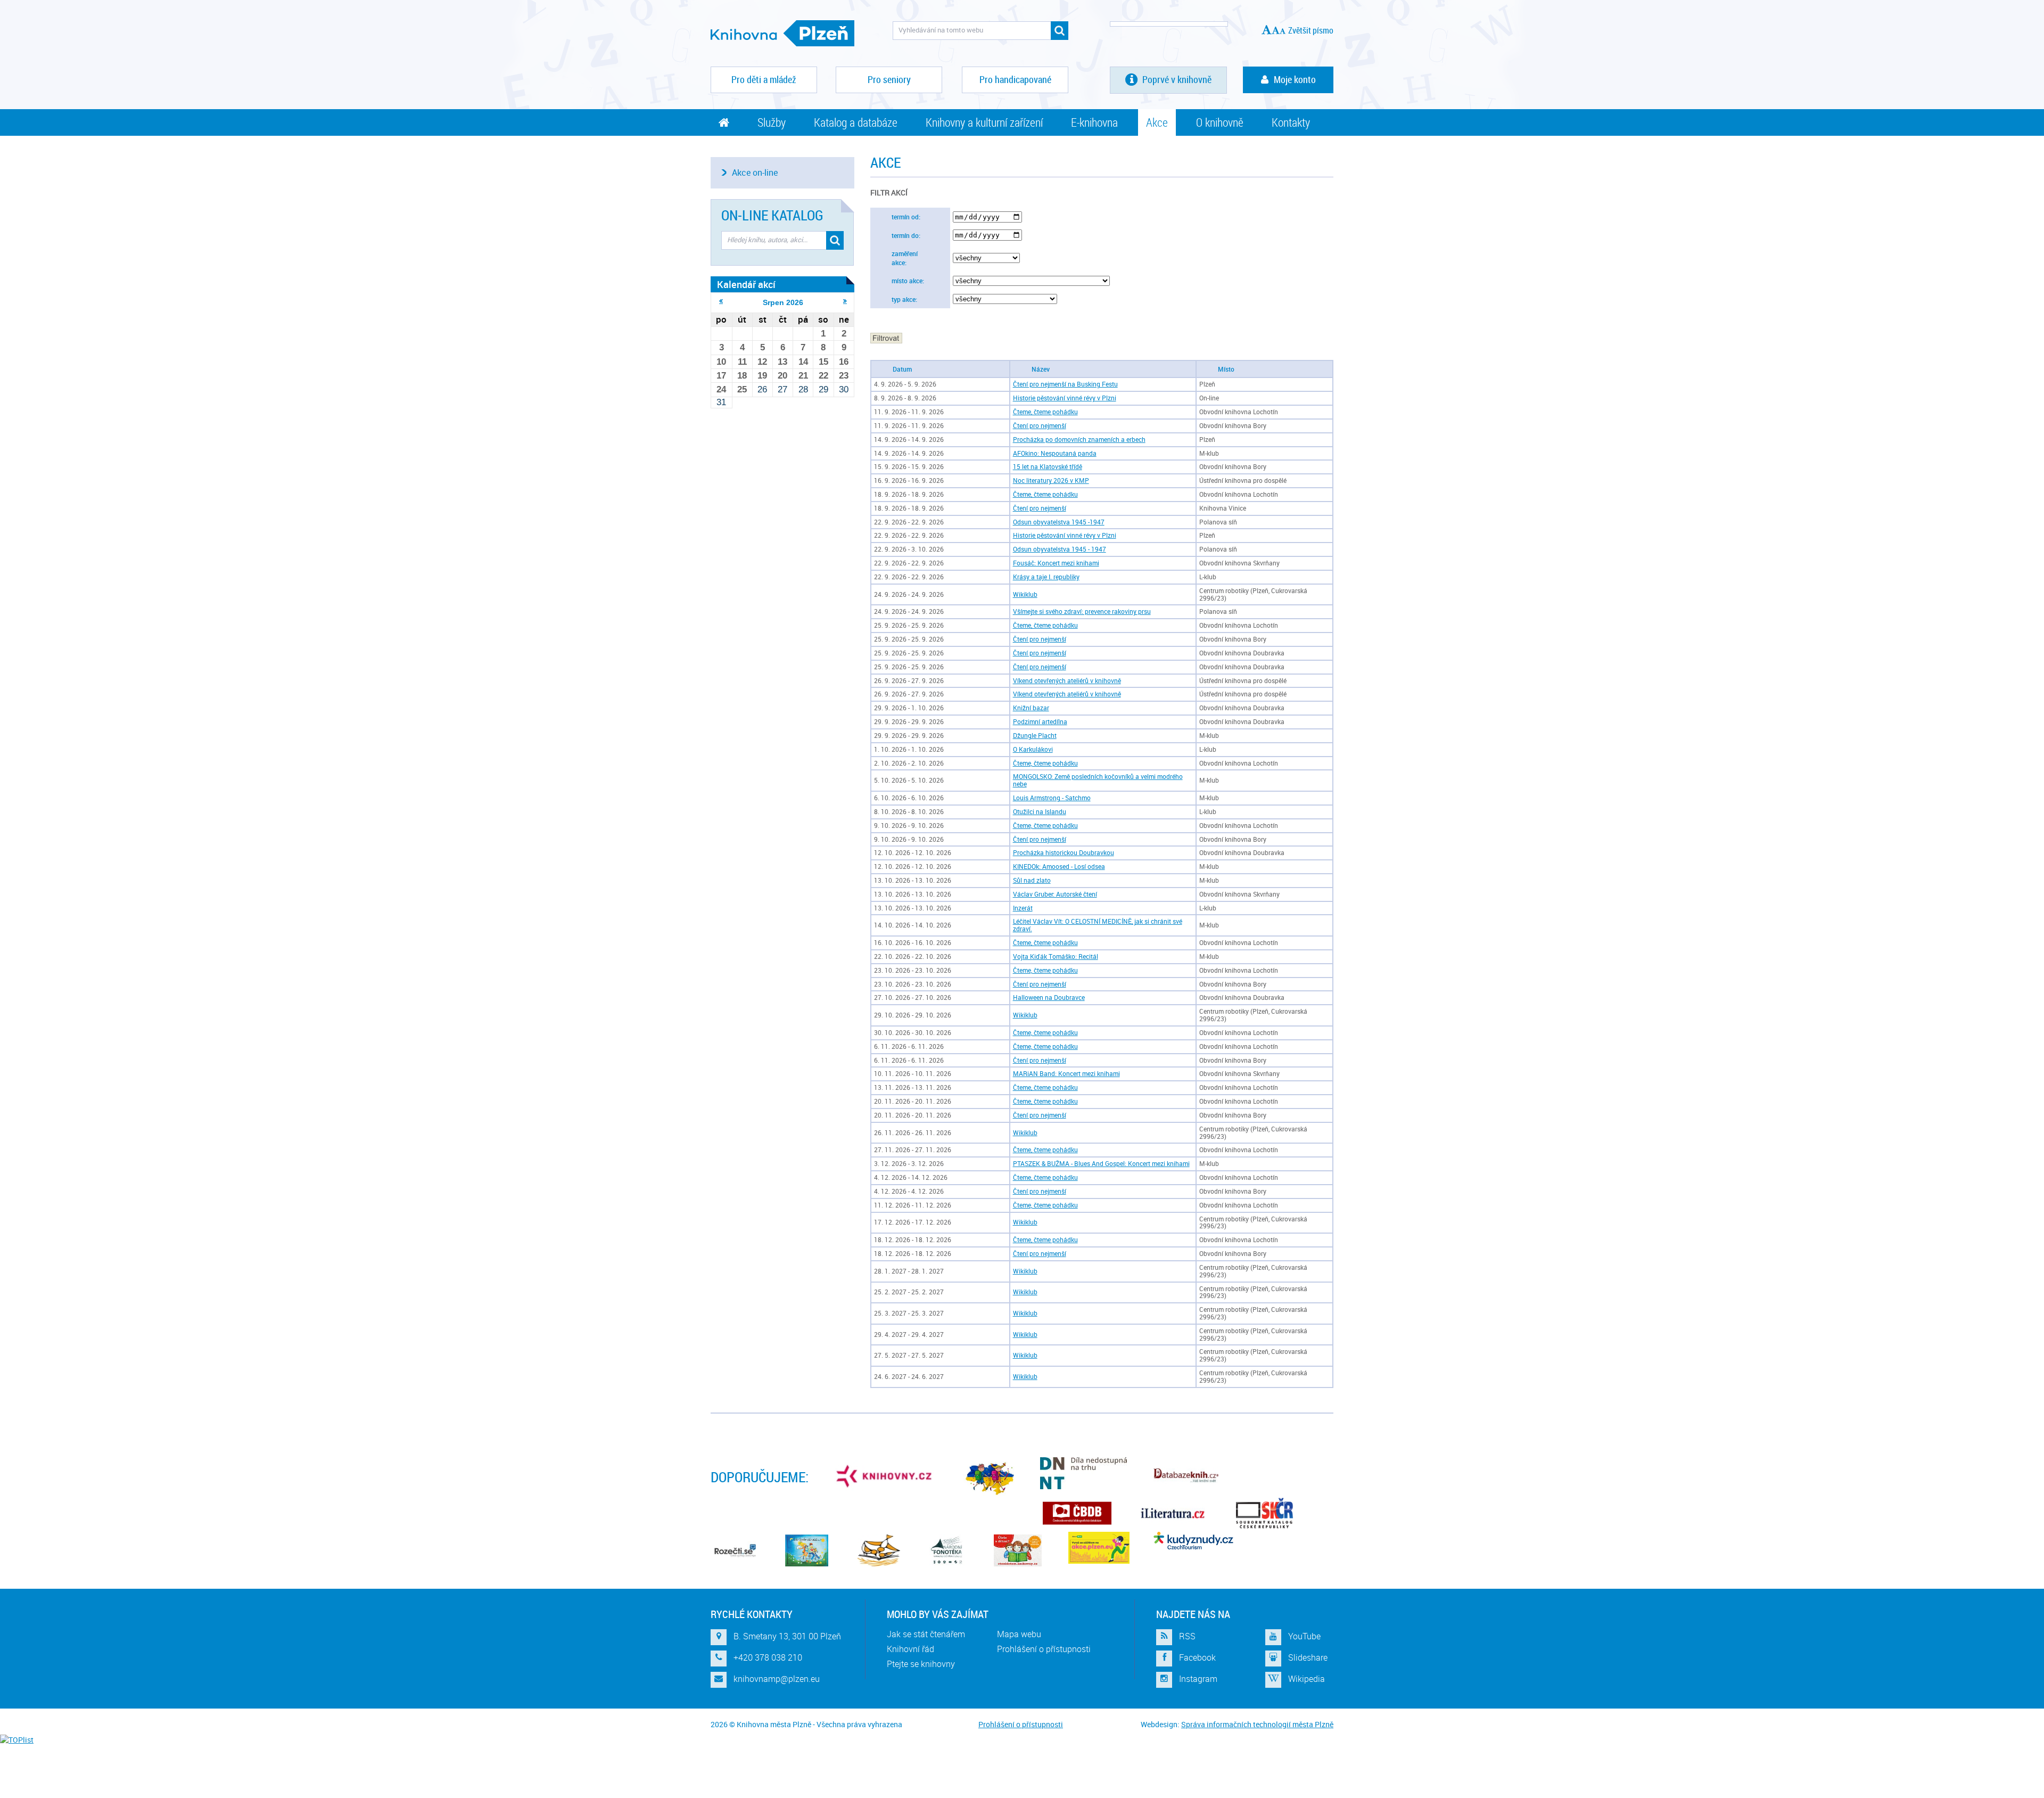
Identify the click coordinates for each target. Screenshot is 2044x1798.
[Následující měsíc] (845, 301)
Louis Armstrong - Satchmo (1052, 798)
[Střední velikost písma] (1276, 30)
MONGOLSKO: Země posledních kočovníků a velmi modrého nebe (1098, 780)
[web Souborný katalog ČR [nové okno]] (1264, 1513)
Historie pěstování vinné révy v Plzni (1065, 398)
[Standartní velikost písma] (1283, 31)
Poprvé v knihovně (1176, 79)
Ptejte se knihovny (921, 1664)
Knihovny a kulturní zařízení (984, 122)
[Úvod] (724, 122)
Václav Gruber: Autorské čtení (1055, 894)
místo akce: (908, 281)
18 (742, 376)
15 (823, 362)
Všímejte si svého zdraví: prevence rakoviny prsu (1082, 611)
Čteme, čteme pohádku (1045, 412)
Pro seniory (889, 79)
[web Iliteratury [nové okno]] (1173, 1513)
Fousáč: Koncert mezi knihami (1056, 563)
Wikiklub (1025, 594)
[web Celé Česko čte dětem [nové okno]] (807, 1550)
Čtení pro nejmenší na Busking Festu (1065, 384)
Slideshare (1308, 1657)
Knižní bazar (1031, 708)
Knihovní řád (910, 1649)
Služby (772, 122)
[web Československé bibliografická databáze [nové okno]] (1077, 1513)
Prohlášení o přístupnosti (1044, 1649)
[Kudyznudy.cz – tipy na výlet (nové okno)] (1193, 1541)
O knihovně (1220, 122)
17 (721, 376)
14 (803, 362)
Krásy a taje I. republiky (1046, 577)
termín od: (906, 217)
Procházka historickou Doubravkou (1064, 853)
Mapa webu (1019, 1634)
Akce (1157, 122)
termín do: (906, 236)
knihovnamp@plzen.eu (777, 1679)
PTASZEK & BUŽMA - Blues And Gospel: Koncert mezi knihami (1101, 1164)
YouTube (1304, 1636)
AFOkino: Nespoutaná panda (1055, 453)
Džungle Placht (1035, 736)
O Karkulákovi (1033, 749)
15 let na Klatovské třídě (1048, 467)
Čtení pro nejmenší (1040, 426)
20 (782, 376)
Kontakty (1291, 122)
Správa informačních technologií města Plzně (1257, 1724)
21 (803, 376)
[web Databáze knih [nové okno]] (1186, 1476)
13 (782, 362)
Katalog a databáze (856, 122)
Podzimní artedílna (1040, 722)
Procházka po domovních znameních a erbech (1079, 440)
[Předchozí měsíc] (721, 301)
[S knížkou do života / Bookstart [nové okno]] (879, 1550)
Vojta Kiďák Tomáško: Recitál (1056, 957)
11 (742, 362)
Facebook (1197, 1657)
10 (721, 362)
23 (844, 376)
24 (721, 389)
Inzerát (1023, 908)
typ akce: (904, 299)
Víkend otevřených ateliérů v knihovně (1067, 681)
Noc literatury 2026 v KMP (1051, 481)
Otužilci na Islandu (1040, 812)
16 (844, 362)
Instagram (1198, 1679)
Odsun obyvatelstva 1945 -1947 (1059, 522)
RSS (1187, 1636)
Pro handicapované (1015, 79)
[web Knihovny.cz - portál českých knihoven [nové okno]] (885, 1476)
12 (762, 362)
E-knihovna (1094, 122)
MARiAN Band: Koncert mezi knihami (1066, 1074)
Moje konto (1295, 79)
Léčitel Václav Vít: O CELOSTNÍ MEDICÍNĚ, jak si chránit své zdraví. (1098, 925)
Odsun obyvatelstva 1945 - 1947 (1060, 549)
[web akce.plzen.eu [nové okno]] (1099, 1548)
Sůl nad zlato (1032, 880)
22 (823, 376)
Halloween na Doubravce (1049, 997)
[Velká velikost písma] (1267, 30)
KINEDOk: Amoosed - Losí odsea (1059, 867)
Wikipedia (1307, 1679)
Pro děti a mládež (764, 79)
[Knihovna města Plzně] (782, 33)
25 (742, 389)
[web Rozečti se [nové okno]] (735, 1550)
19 (762, 376)
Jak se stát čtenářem (926, 1634)
